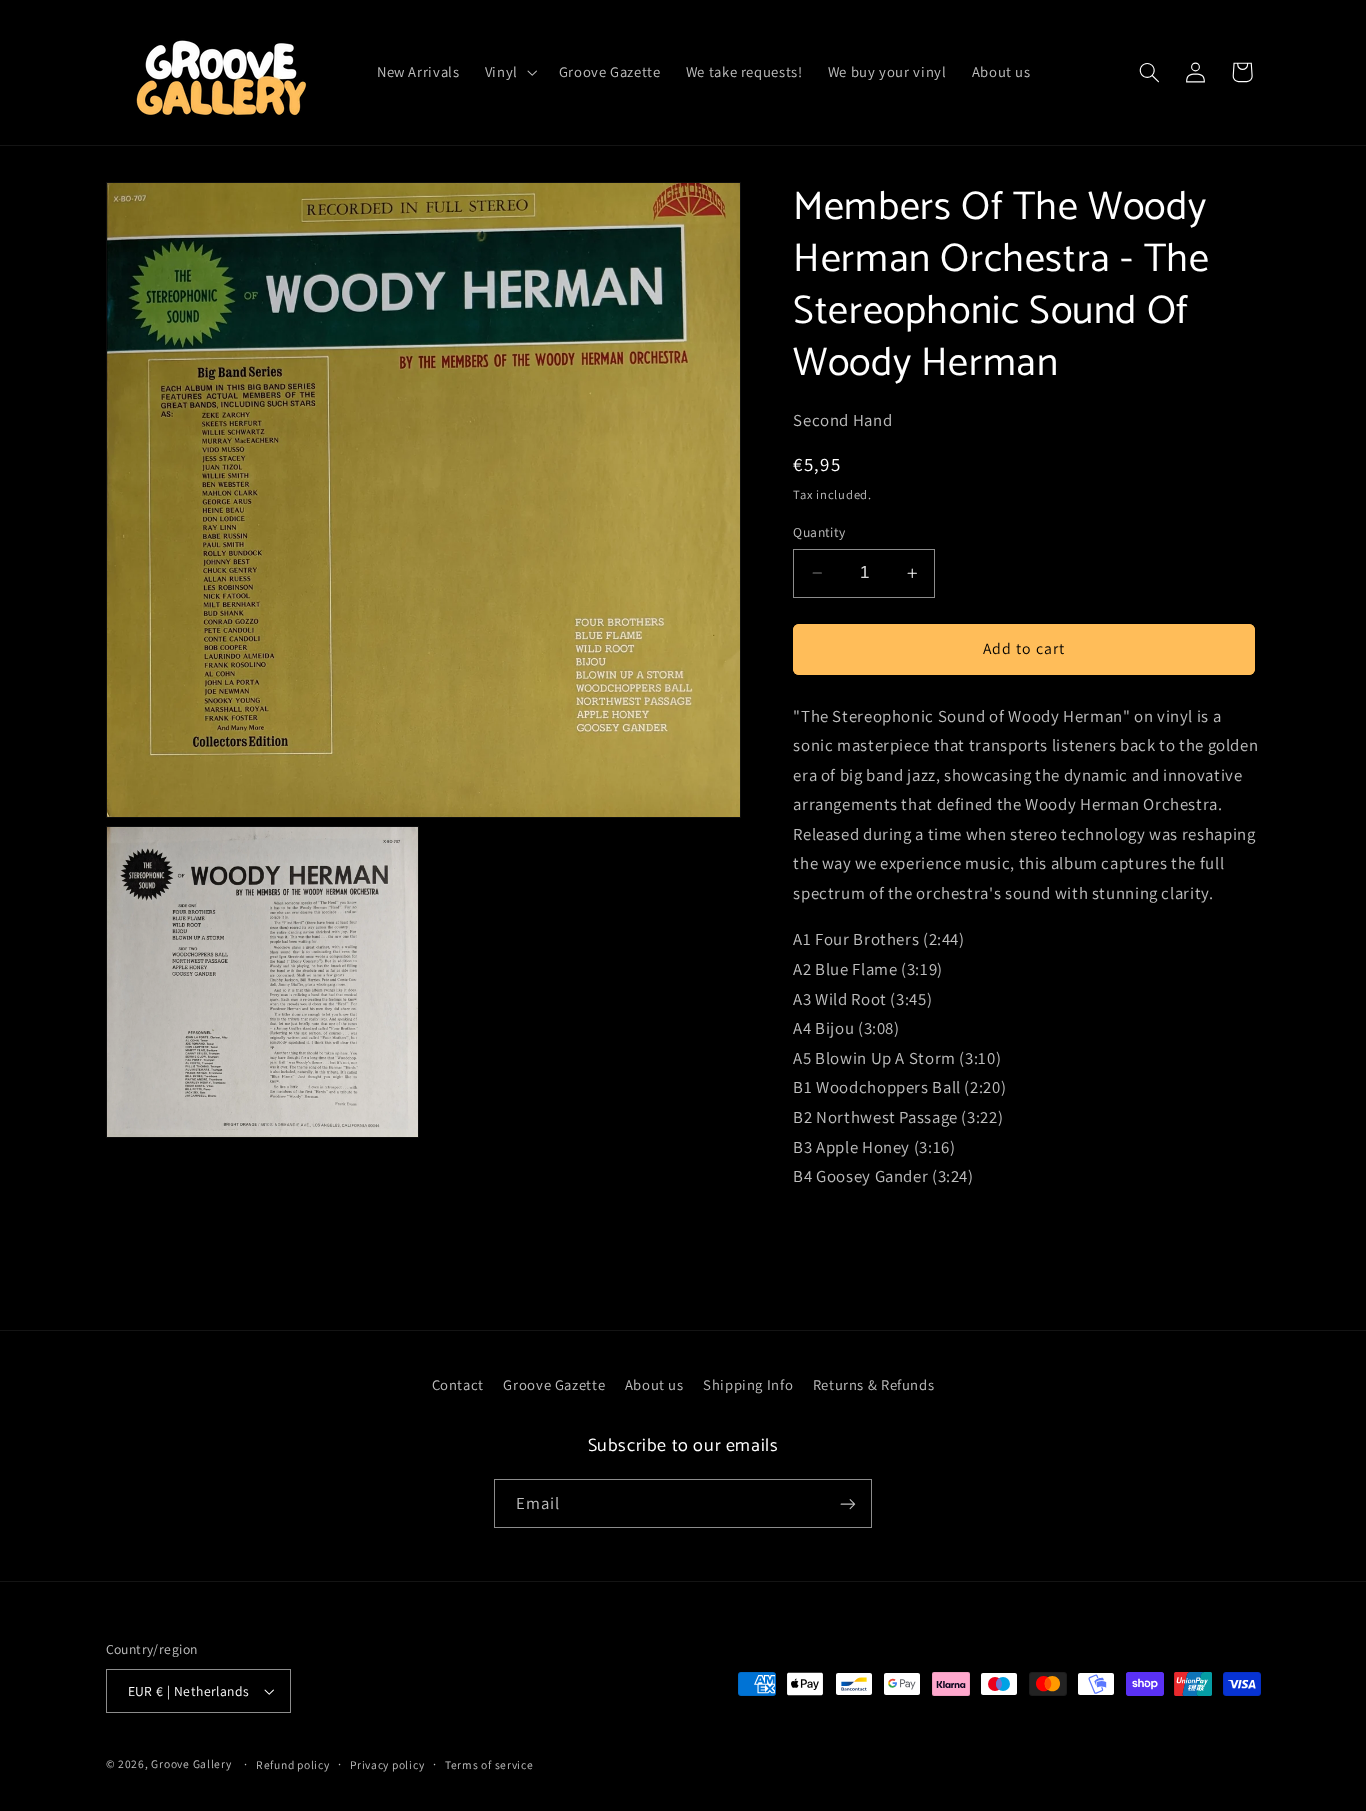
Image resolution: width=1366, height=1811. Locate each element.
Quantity (819, 532)
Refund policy (293, 1764)
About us (654, 1384)
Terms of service (489, 1764)
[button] (509, 72)
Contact (458, 1384)
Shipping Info (748, 1384)
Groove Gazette (554, 1384)
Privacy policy (387, 1764)
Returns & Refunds (874, 1384)
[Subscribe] (848, 1503)
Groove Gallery (191, 1763)
